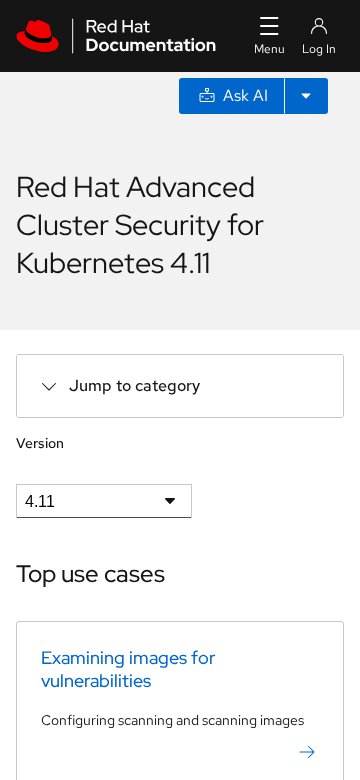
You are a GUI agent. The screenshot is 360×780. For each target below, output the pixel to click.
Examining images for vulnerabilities (128, 669)
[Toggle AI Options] (306, 96)
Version (40, 443)
